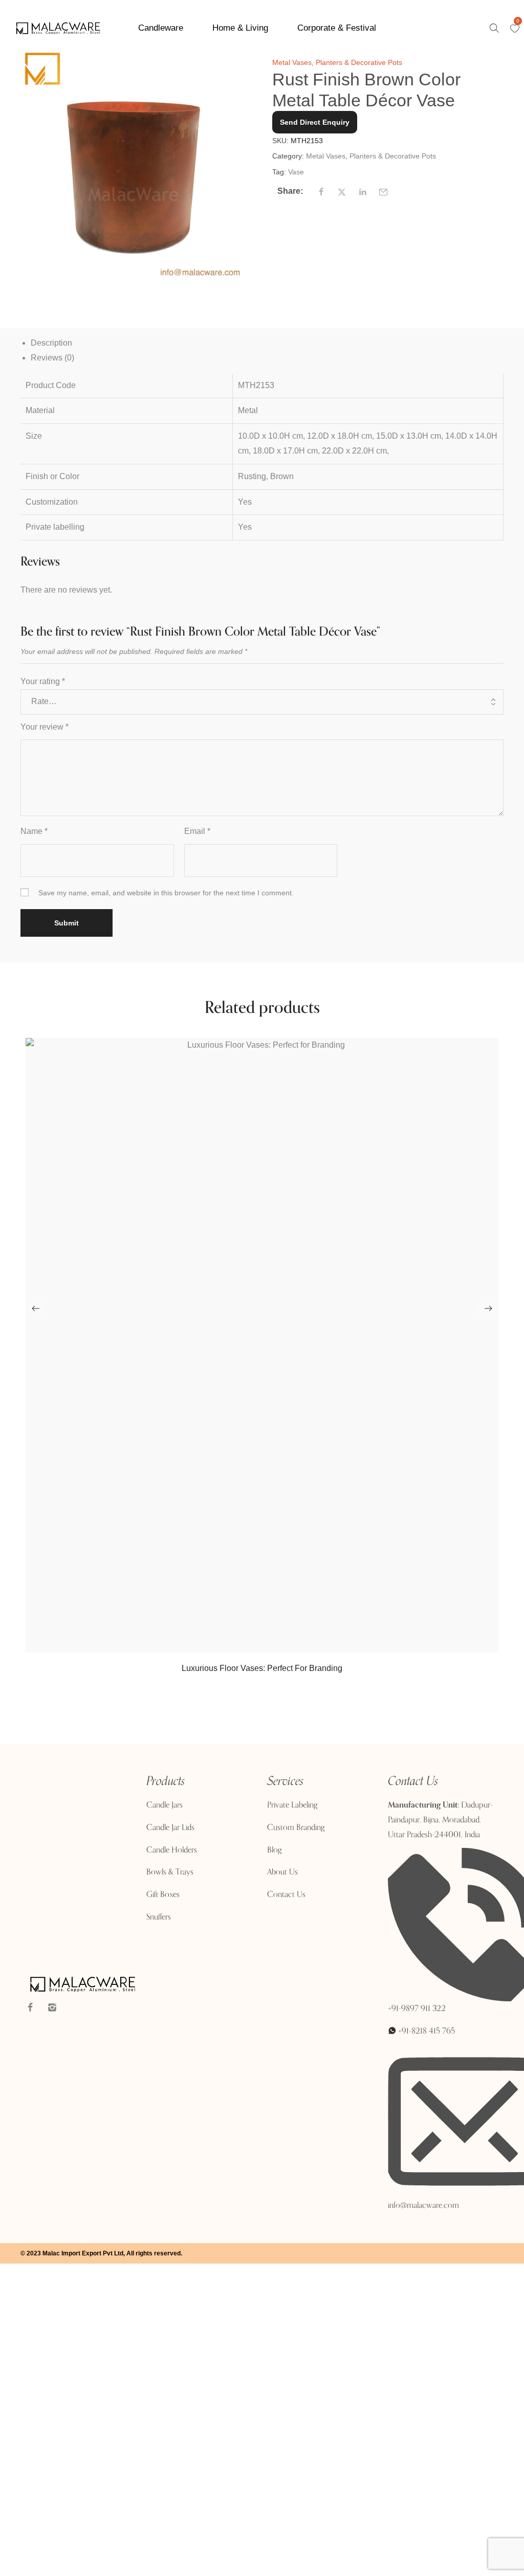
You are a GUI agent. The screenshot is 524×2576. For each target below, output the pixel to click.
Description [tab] (51, 343)
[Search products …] (494, 28)
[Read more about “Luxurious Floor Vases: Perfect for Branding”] (250, 1647)
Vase (296, 172)
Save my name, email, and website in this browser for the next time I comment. (166, 893)
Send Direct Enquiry (315, 122)
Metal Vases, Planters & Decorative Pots (337, 62)
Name (34, 831)
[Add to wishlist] (276, 1647)
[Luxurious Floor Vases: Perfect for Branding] (262, 1345)
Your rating (43, 681)
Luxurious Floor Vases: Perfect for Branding (262, 1668)
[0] (515, 29)
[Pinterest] (74, 2007)
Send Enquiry (262, 1711)
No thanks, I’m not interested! (212, 2570)
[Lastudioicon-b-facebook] (30, 2007)
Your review (45, 727)
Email (197, 831)
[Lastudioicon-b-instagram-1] (52, 2007)
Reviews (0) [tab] (52, 358)
